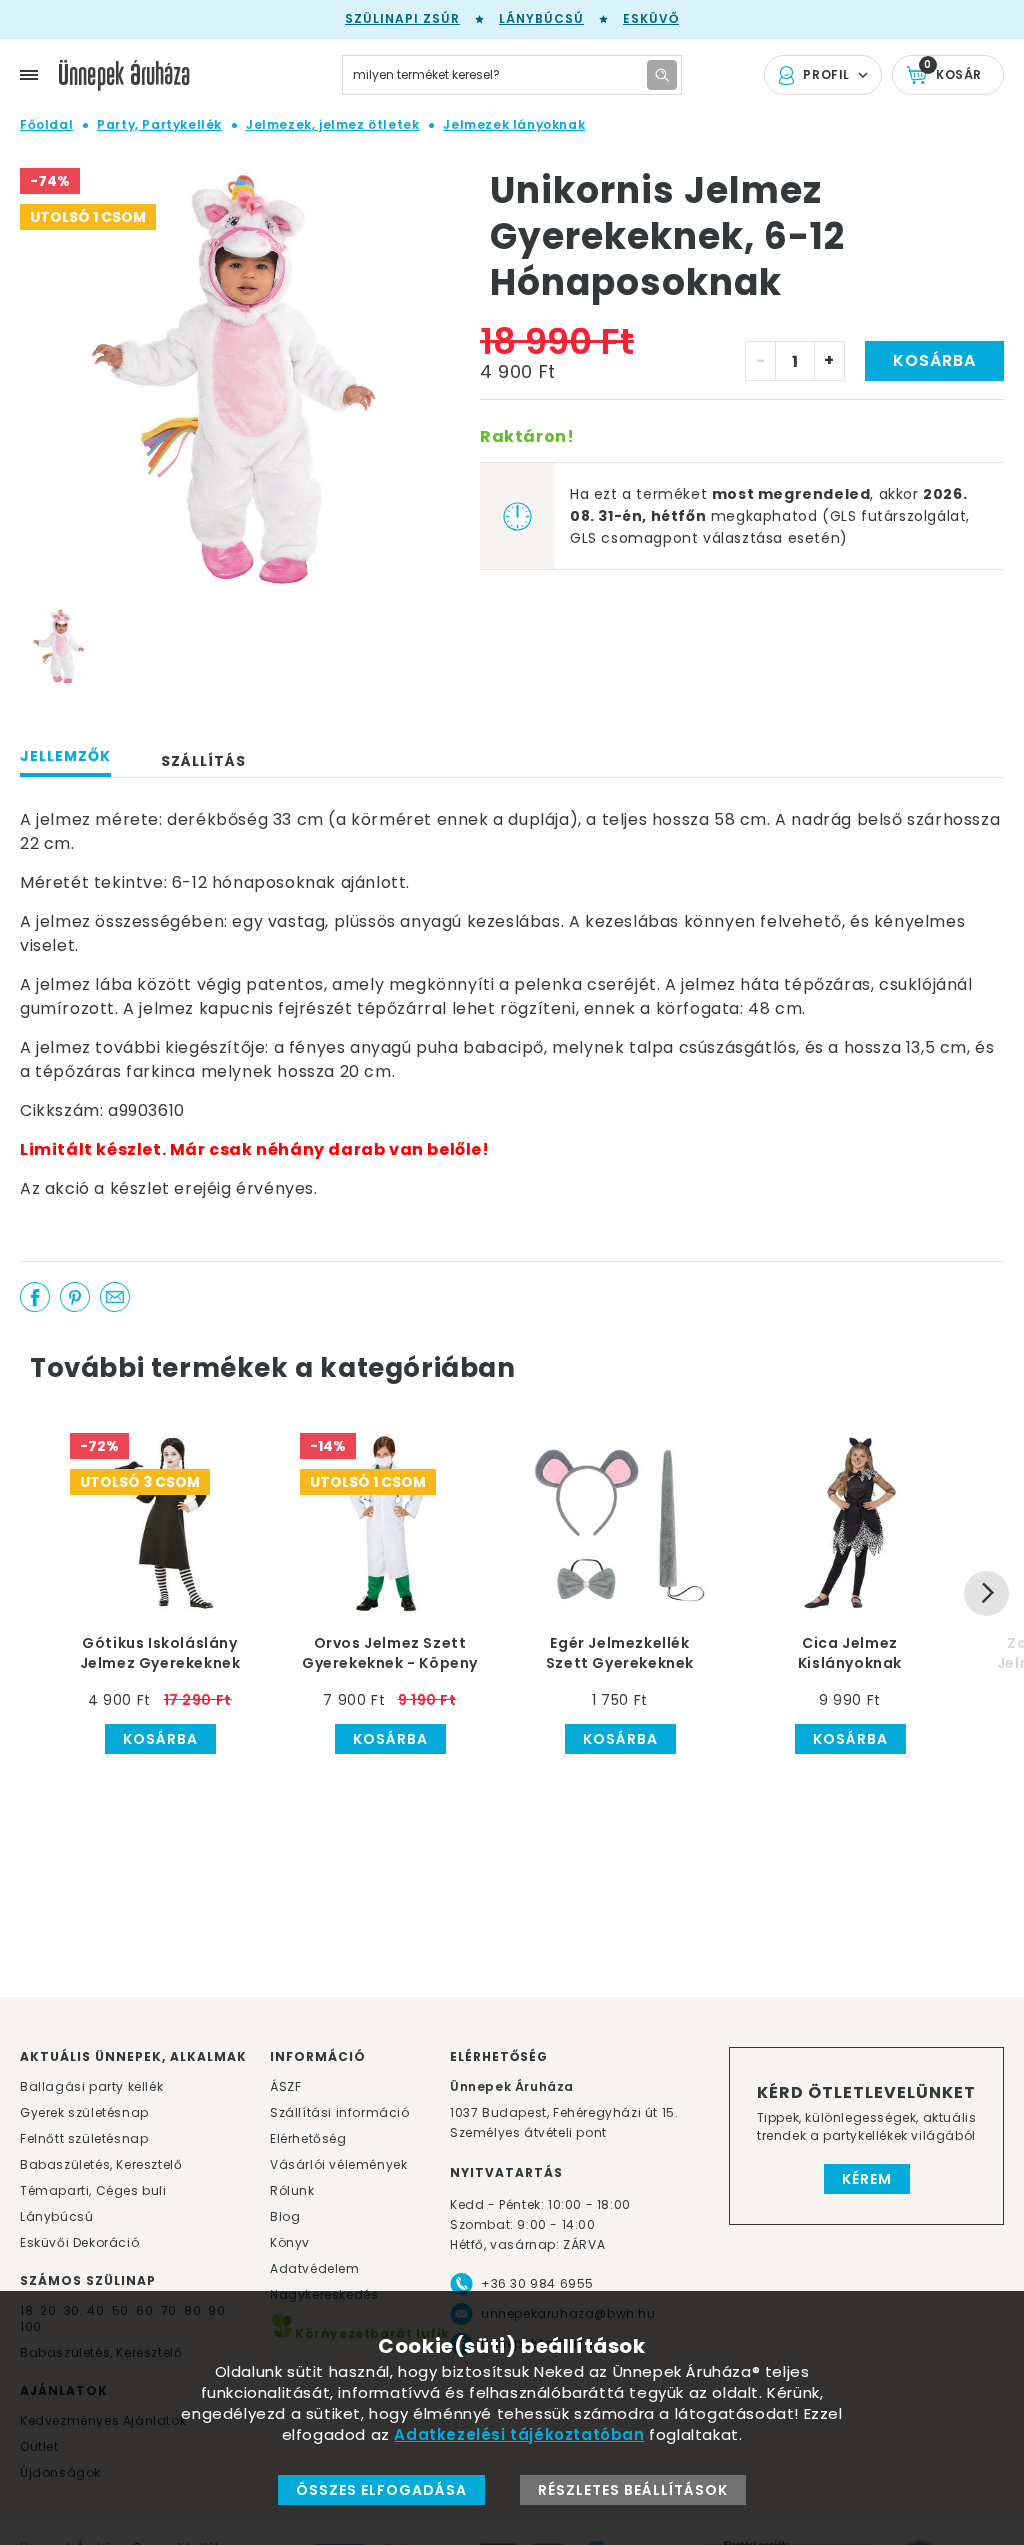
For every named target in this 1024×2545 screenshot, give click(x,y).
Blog (285, 2216)
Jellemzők (65, 756)
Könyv (290, 2242)
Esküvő (651, 18)
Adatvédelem (315, 2268)
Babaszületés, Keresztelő (101, 2164)
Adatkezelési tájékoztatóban (519, 2434)
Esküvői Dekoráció (79, 2242)
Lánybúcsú (541, 18)
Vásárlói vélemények (338, 2164)
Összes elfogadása (381, 2490)
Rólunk (292, 2190)
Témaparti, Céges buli (93, 2190)
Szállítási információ (340, 2112)
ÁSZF (285, 2086)
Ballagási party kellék (91, 2086)
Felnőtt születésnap (84, 2138)
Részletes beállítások (633, 2490)
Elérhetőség (308, 2138)
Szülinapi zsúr (402, 18)
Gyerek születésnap (84, 2112)
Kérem (867, 2179)
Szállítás (203, 761)
